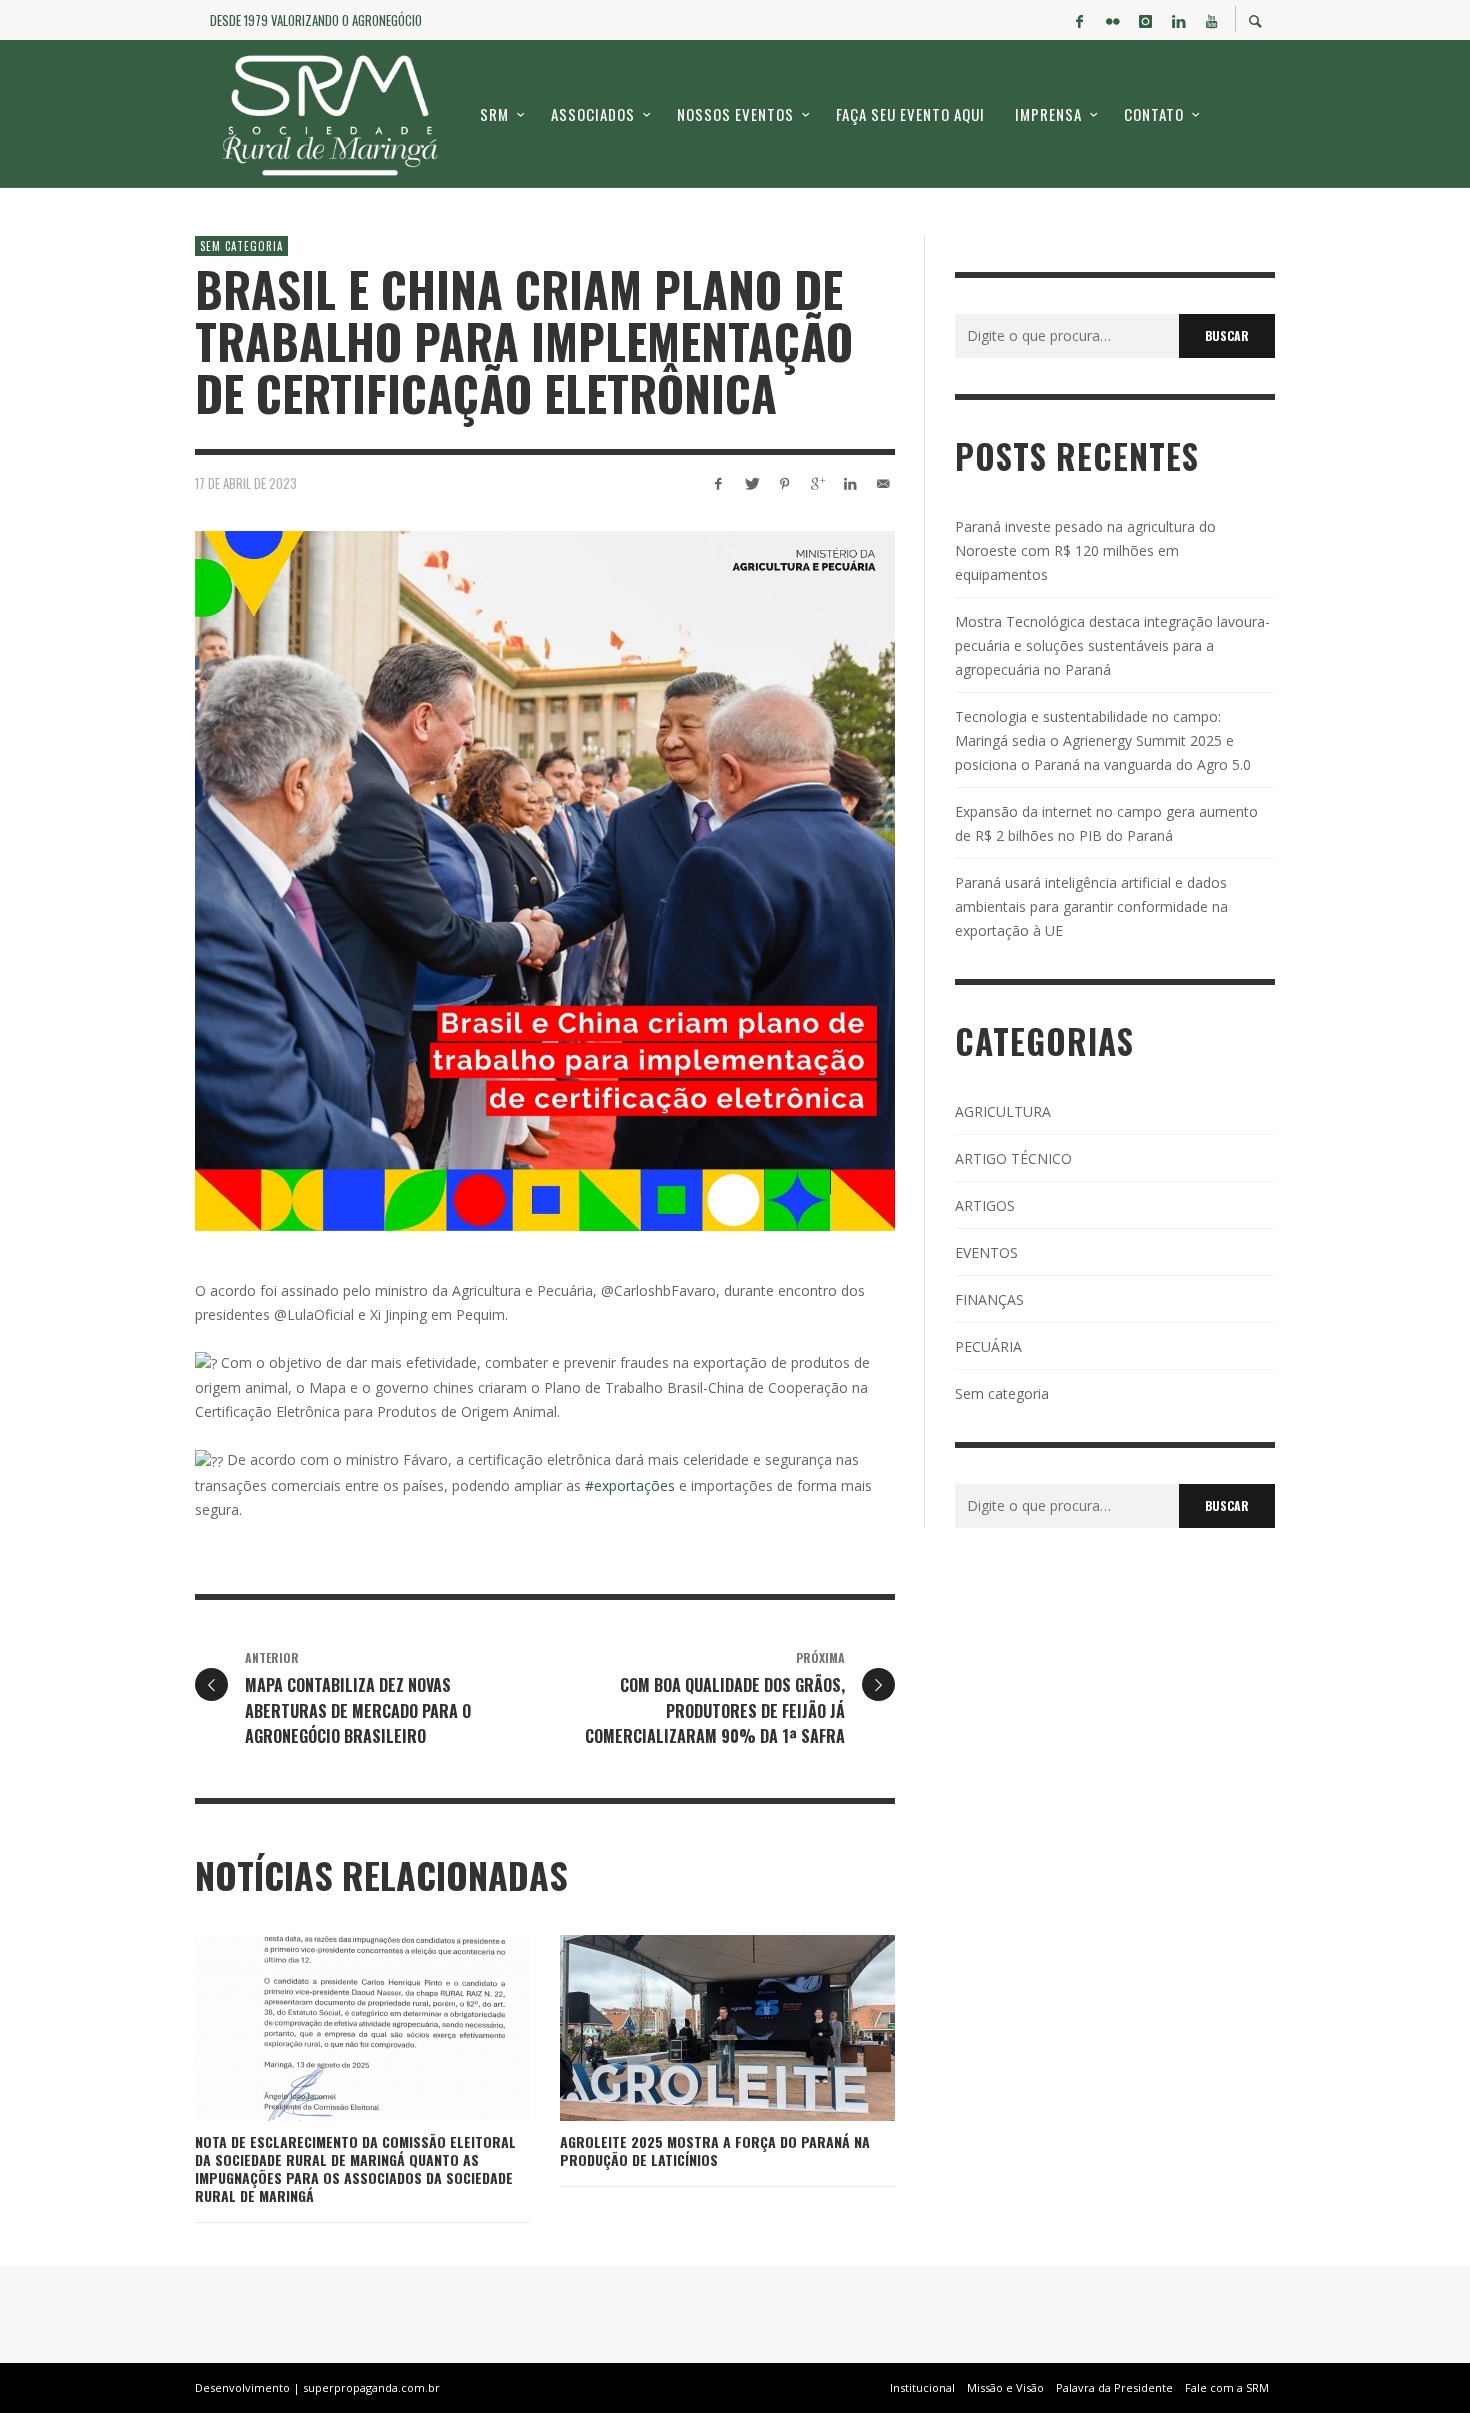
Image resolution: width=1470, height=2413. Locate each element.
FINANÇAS (989, 1299)
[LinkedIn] (1178, 20)
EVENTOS (986, 1252)
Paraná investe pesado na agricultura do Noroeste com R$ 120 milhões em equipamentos (1085, 550)
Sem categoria (241, 246)
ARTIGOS (985, 1205)
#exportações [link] (630, 1485)
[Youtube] (1211, 20)
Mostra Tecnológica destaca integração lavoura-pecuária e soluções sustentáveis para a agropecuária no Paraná (1112, 645)
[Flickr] (1112, 20)
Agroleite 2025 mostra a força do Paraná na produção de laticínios (715, 2150)
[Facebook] (1079, 20)
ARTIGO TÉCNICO (1013, 1158)
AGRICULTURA (1003, 1111)
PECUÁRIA (988, 1346)
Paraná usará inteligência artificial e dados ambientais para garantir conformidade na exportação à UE (1091, 906)
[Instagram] (1145, 20)
